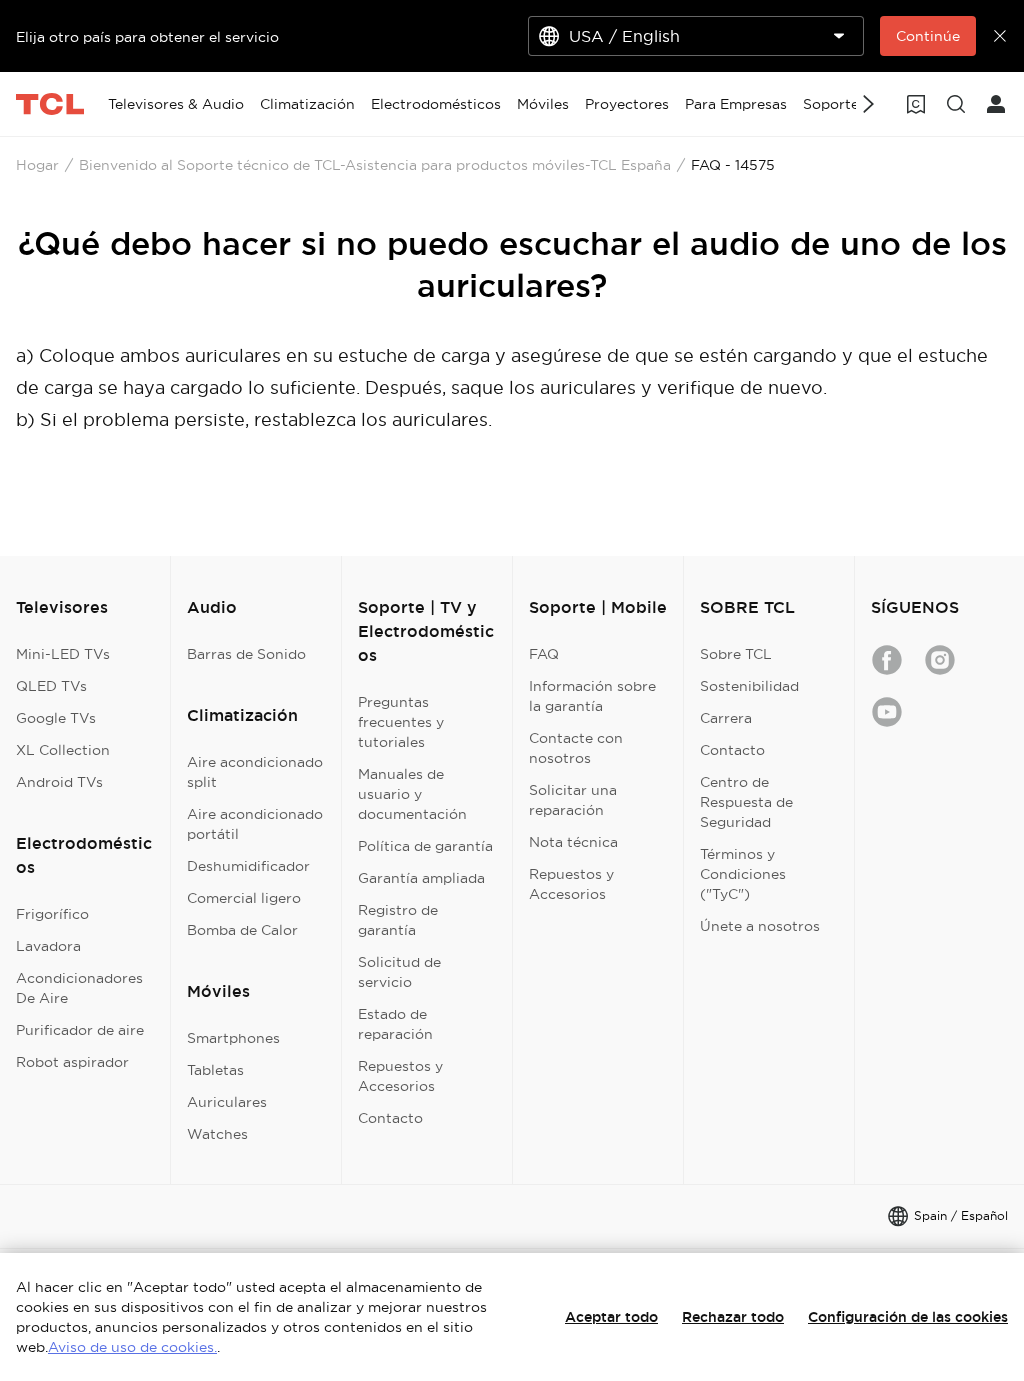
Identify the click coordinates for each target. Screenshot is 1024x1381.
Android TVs (59, 782)
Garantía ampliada (421, 878)
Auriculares (227, 1102)
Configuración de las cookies (908, 1317)
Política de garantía (425, 846)
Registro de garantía (398, 920)
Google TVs (56, 718)
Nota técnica (573, 842)
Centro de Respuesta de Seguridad (746, 802)
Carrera (726, 718)
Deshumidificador (248, 866)
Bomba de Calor (242, 930)
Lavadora (48, 946)
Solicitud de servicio (399, 972)
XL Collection (63, 750)
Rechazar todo (733, 1317)
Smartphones (233, 1038)
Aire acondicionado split (255, 772)
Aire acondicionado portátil (255, 824)
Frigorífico (52, 914)
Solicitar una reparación (573, 800)
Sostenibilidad (749, 686)
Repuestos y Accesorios (400, 1076)
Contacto (390, 1118)
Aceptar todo (611, 1317)
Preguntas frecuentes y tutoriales (401, 722)
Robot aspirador (72, 1062)
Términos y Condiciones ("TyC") (743, 874)
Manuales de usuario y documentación (412, 794)
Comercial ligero (244, 898)
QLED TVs (51, 686)
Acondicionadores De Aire (79, 988)
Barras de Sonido (246, 654)
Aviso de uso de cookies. (132, 1347)
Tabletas (215, 1070)
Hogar (37, 165)
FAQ (544, 654)
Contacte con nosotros (576, 748)
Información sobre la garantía (592, 696)
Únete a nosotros (760, 926)
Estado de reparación (395, 1024)
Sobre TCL (736, 654)
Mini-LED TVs (63, 654)
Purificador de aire (80, 1030)
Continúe (928, 36)
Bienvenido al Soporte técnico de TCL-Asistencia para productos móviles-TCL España (375, 165)
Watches (217, 1134)
